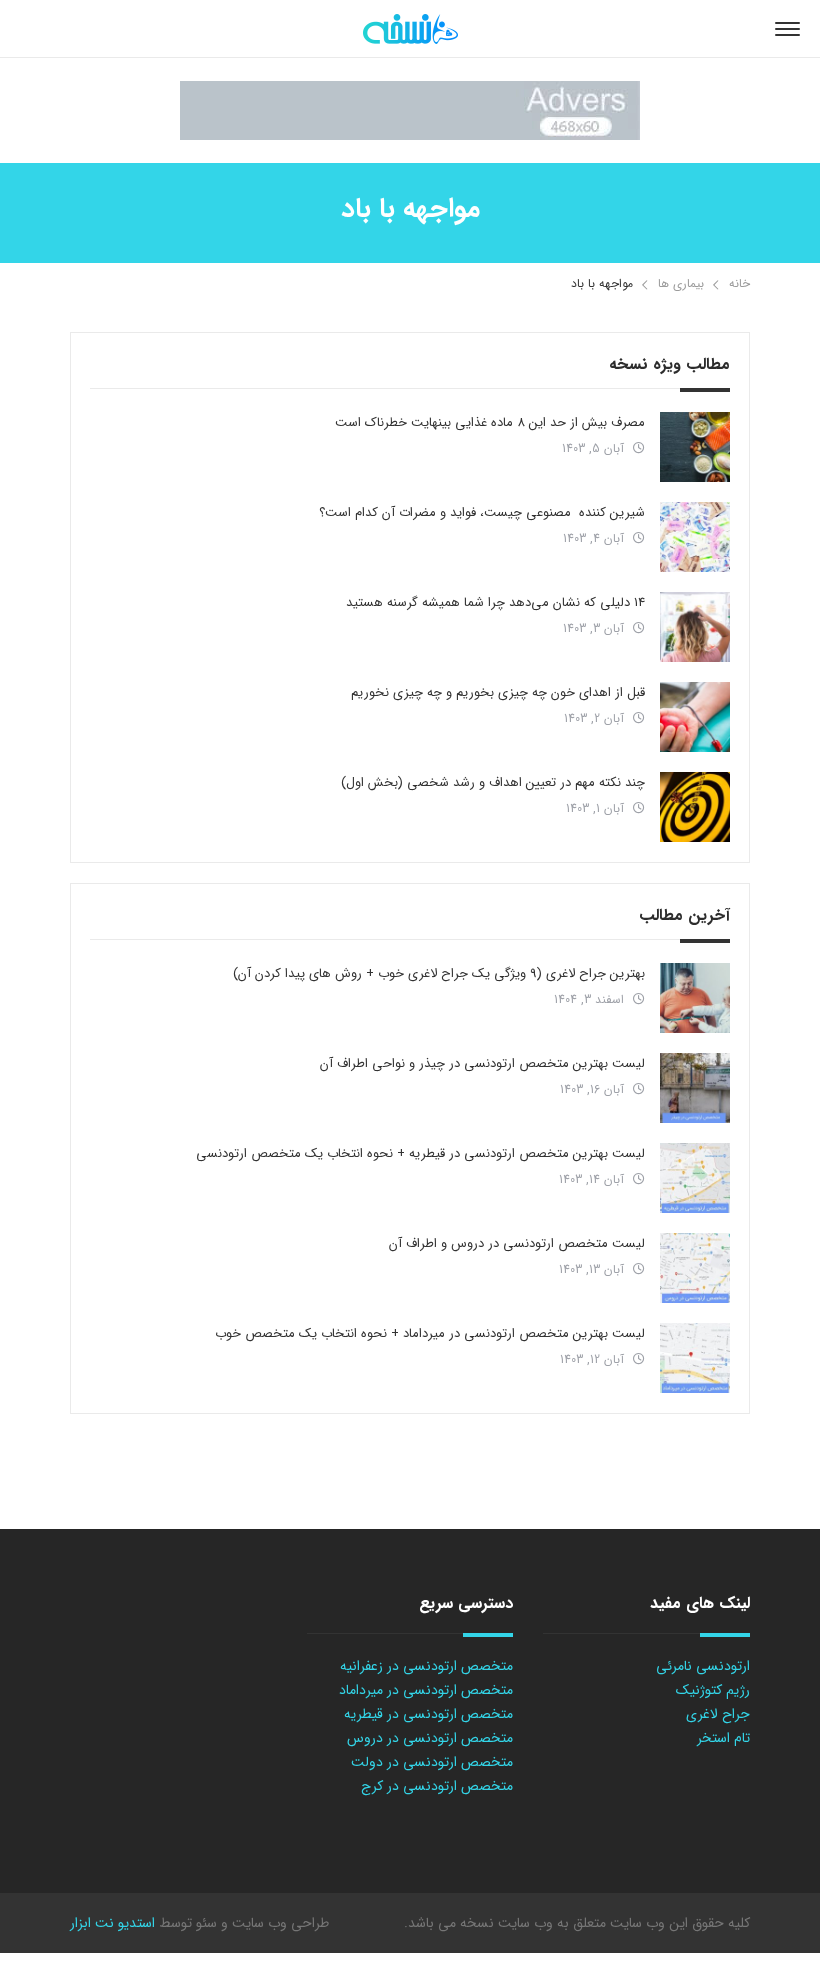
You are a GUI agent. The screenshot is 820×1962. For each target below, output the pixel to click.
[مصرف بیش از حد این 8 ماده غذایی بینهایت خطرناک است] (695, 447)
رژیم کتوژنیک (713, 1690)
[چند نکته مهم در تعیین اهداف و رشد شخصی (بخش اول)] (695, 807)
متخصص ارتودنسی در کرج (437, 1786)
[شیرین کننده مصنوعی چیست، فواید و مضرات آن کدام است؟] (695, 537)
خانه (739, 283)
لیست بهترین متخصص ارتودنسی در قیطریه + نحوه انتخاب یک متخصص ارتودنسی (420, 1153)
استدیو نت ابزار (112, 1923)
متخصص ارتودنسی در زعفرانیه (426, 1666)
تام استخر (723, 1738)
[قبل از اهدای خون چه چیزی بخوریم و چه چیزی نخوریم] (695, 717)
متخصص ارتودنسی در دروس (430, 1738)
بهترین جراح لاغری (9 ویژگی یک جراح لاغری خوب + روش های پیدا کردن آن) (439, 973)
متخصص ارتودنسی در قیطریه (428, 1714)
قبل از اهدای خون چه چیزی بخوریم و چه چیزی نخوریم (498, 692)
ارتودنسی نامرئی (703, 1666)
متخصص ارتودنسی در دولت (432, 1762)
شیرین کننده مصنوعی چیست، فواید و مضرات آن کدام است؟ (482, 512)
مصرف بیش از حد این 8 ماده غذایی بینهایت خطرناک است (490, 422)
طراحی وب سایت (278, 1923)
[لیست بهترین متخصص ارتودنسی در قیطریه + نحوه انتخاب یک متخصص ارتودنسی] (695, 1178)
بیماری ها (681, 283)
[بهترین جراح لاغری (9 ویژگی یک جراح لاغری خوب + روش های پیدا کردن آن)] (695, 998)
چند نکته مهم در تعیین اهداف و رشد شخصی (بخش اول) (493, 782)
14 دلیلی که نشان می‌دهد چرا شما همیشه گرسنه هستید (495, 602)
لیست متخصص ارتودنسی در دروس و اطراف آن (517, 1243)
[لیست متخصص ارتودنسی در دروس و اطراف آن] (695, 1268)
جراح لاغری (718, 1714)
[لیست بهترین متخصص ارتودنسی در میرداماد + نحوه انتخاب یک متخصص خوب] (695, 1358)
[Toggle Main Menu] (787, 29)
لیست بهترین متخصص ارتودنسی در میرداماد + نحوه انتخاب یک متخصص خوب (430, 1333)
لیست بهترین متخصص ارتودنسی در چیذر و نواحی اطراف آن (482, 1063)
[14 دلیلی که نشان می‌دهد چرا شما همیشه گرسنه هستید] (695, 627)
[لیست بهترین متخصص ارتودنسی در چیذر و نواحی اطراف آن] (695, 1088)
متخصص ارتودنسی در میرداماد (426, 1690)
